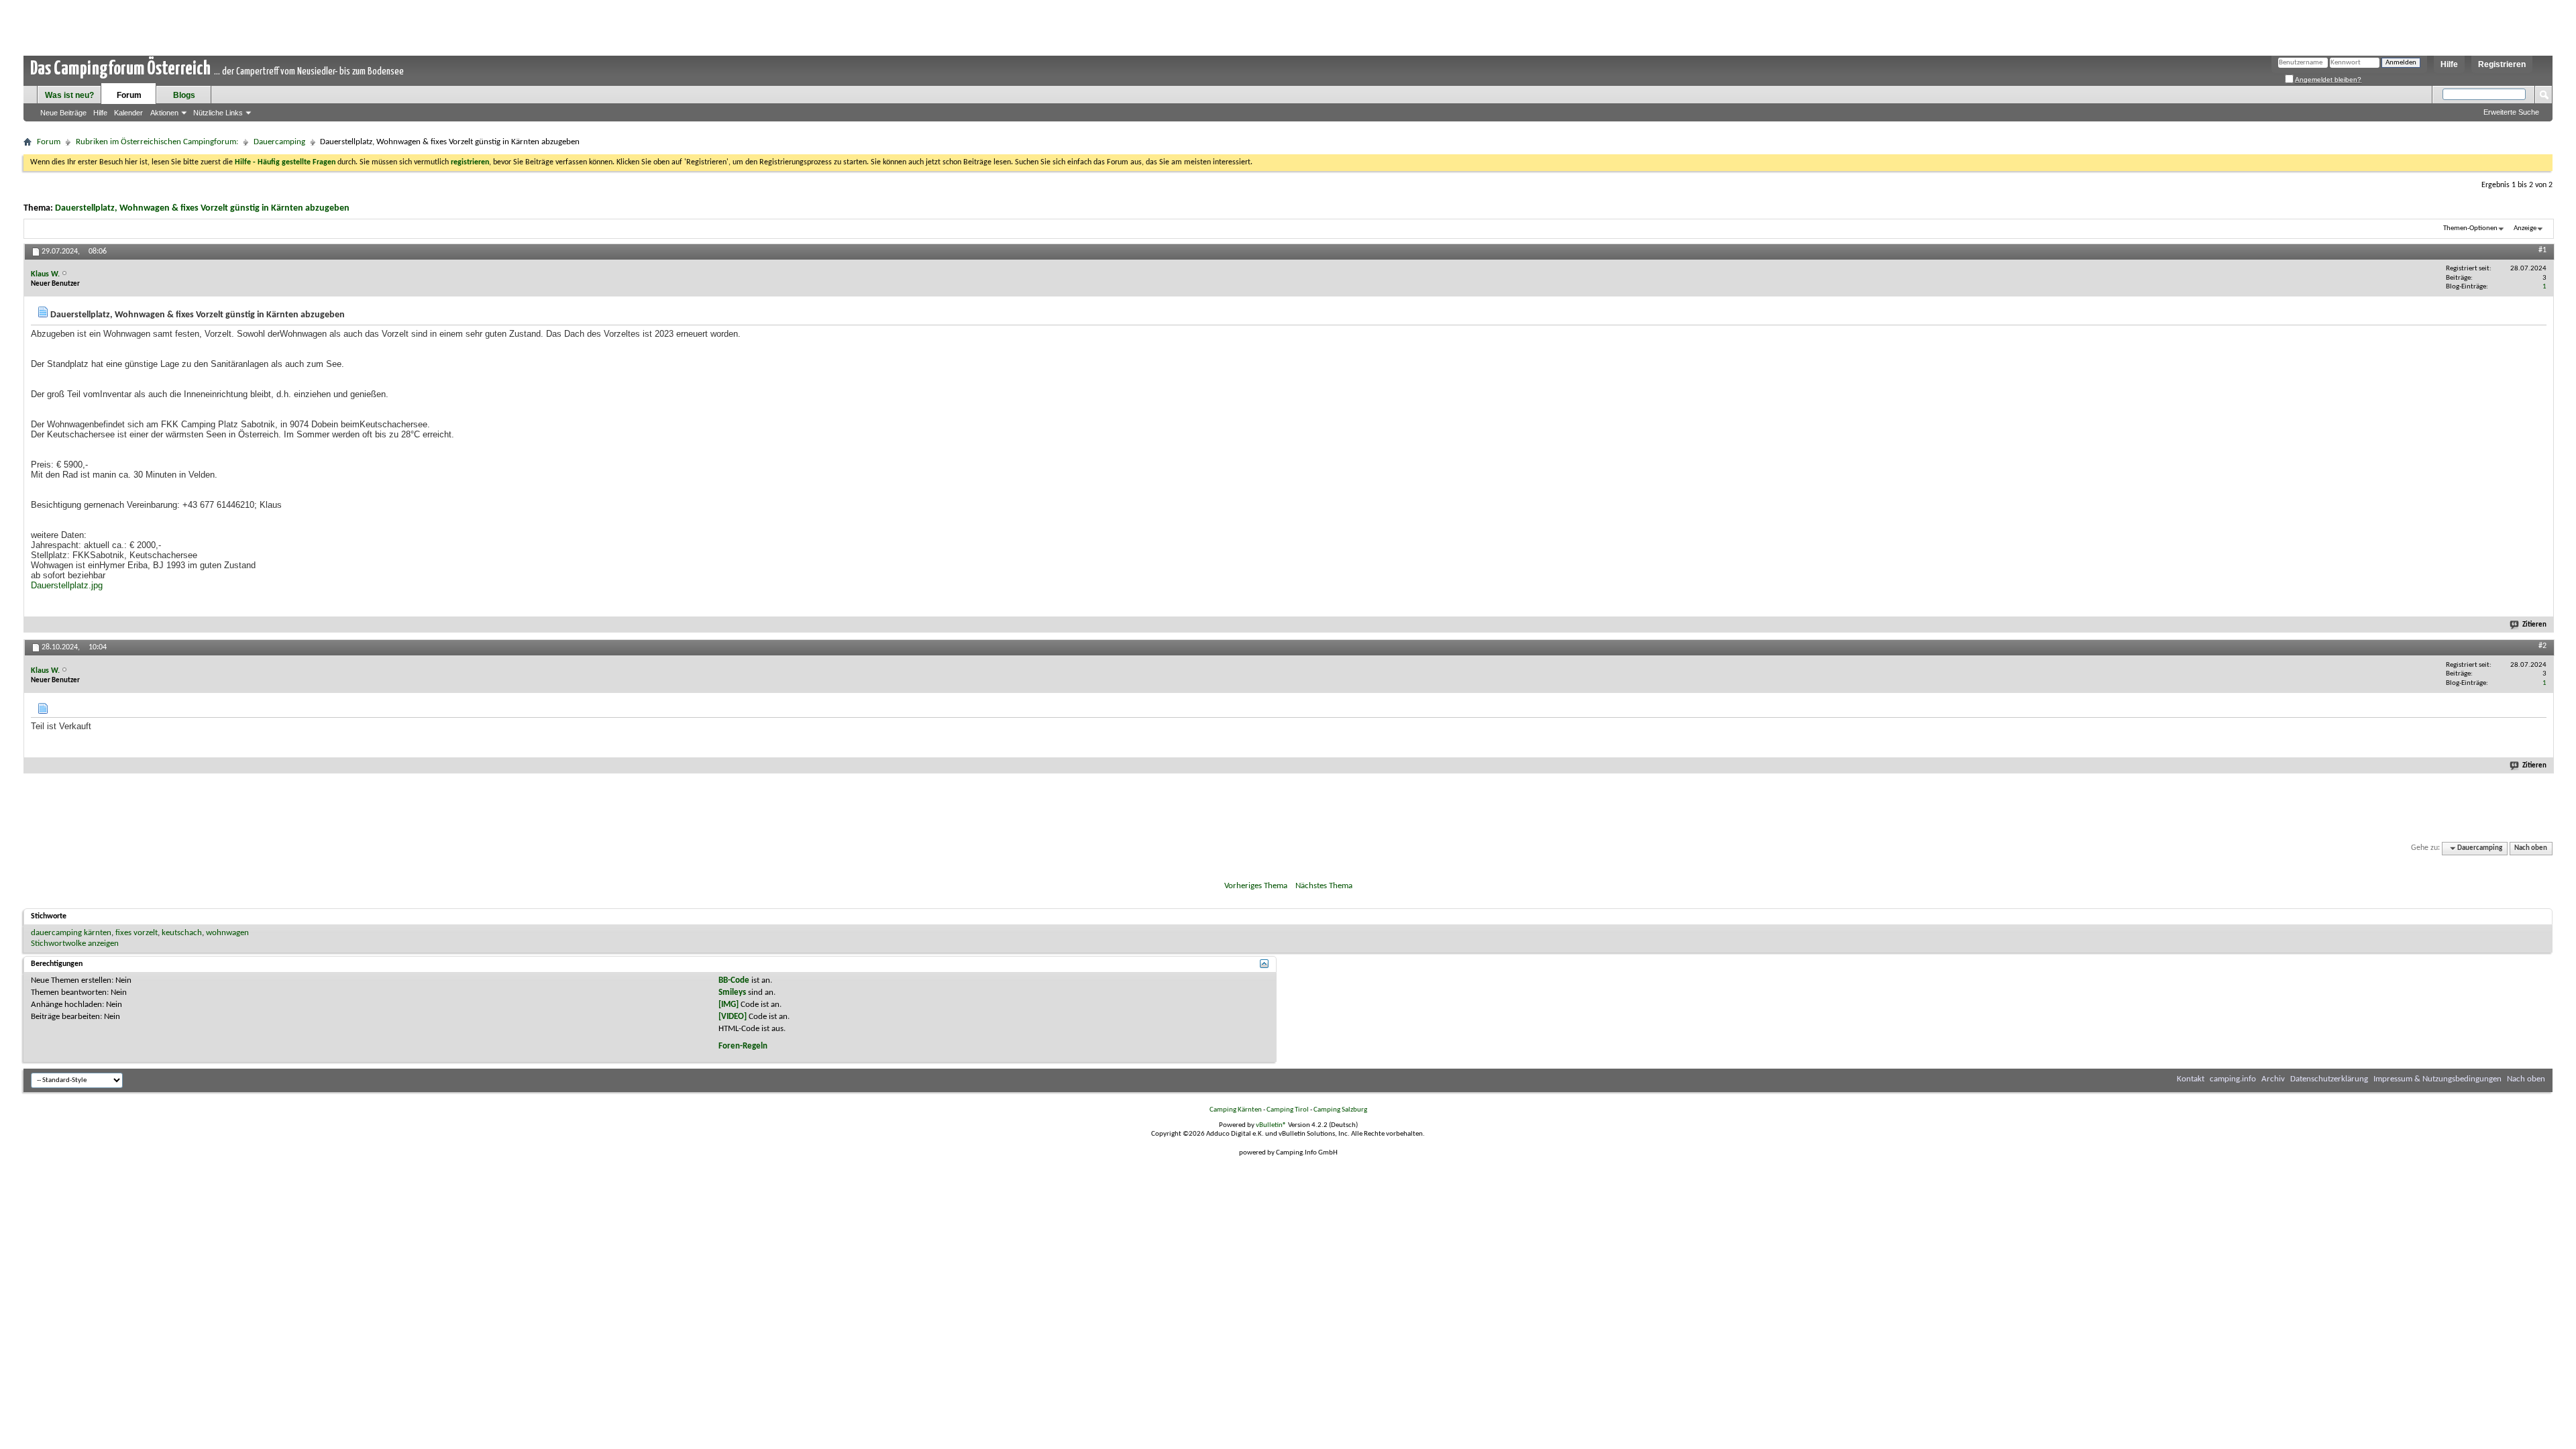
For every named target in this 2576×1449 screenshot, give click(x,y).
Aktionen (164, 113)
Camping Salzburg (1340, 1110)
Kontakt (2191, 1079)
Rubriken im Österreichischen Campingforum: (157, 142)
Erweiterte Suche (2511, 112)
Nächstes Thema (1324, 886)
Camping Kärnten (1236, 1110)
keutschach (182, 933)
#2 (2542, 646)
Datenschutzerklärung (2329, 1079)
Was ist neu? (69, 95)
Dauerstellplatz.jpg (67, 585)
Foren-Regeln (743, 1046)
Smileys (732, 992)
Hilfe (2449, 64)
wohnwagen (227, 933)
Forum (129, 95)
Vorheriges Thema (1256, 886)
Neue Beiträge (63, 113)
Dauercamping (279, 142)
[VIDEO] (733, 1017)
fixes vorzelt (137, 933)
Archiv (2273, 1079)
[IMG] (729, 1005)
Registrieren (2502, 64)
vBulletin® (1271, 1125)
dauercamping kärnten (71, 933)
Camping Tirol (1288, 1110)
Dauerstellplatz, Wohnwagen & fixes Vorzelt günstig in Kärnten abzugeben (202, 208)
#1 (2542, 250)
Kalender (128, 113)
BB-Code (734, 980)
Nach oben (2531, 848)
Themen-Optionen (2470, 228)
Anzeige (2525, 228)
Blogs (184, 95)
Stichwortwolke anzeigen (75, 944)
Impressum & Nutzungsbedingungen (2437, 1079)
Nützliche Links (218, 113)
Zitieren (2534, 625)
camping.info (2233, 1079)
